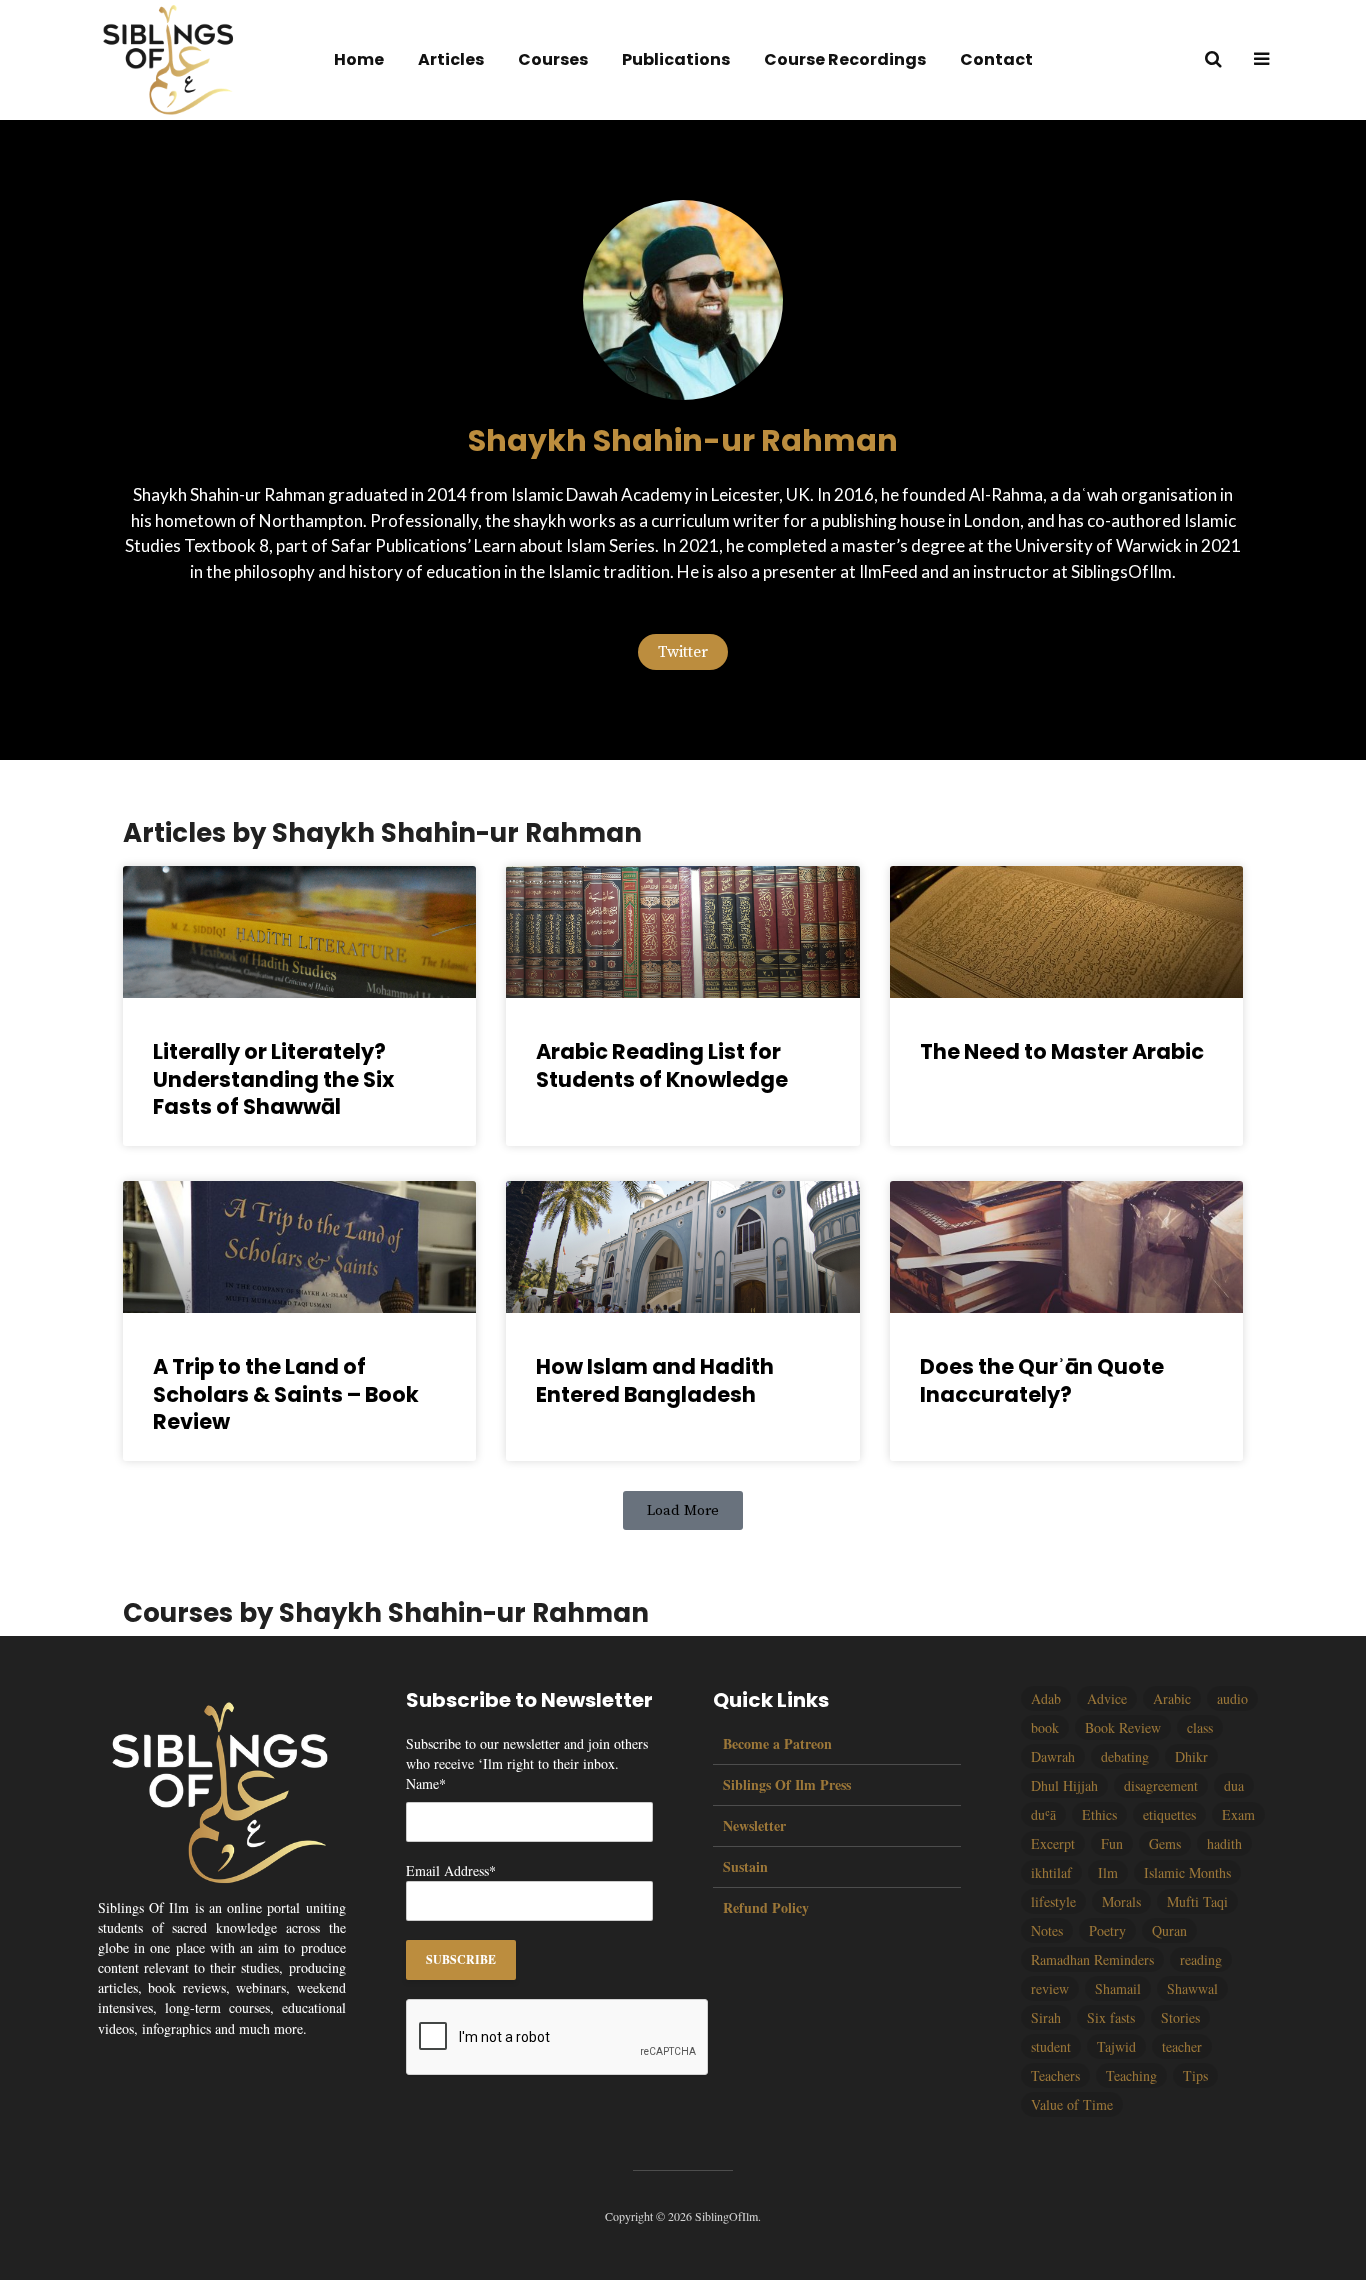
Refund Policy (766, 1907)
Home (359, 59)
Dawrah (1053, 1756)
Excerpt (1053, 1843)
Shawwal (1192, 1988)
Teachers (1055, 2075)
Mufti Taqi (1197, 1901)
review (1050, 1988)
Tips (1195, 2075)
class (1200, 1727)
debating (1125, 1756)
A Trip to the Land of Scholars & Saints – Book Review (286, 1394)
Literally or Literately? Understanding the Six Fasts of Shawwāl (273, 1079)
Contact (996, 59)
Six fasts (1111, 2017)
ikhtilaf (1051, 1872)
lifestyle (1053, 1901)
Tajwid (1116, 2046)
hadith (1224, 1843)
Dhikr (1191, 1756)
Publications (676, 59)
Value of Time (1072, 2104)
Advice (1107, 1698)
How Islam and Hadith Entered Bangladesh (655, 1380)
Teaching (1131, 2075)
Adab (1046, 1698)
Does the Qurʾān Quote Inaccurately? (1042, 1380)
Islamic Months (1187, 1872)
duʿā (1043, 1814)
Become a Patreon (777, 1744)
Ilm (1108, 1872)
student (1051, 2046)
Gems (1165, 1843)
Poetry (1107, 1930)
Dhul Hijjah (1064, 1785)
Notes (1047, 1930)
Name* (426, 1783)
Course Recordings (845, 59)
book (1045, 1727)
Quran (1169, 1930)
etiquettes (1169, 1814)
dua (1234, 1785)
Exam (1238, 1814)
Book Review (1123, 1727)
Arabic (1172, 1698)
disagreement (1161, 1785)
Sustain (745, 1866)
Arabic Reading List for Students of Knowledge (662, 1065)
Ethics (1099, 1814)
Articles (451, 59)
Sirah (1046, 2017)
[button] (683, 1510)
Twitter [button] (683, 652)
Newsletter (754, 1825)
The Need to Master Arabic (1062, 1051)
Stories (1180, 2017)
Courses (553, 59)
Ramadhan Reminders (1092, 1959)
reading (1201, 1959)
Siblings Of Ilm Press (787, 1784)
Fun (1112, 1843)
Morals (1121, 1901)
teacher (1182, 2046)
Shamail (1118, 1988)
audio (1232, 1698)
